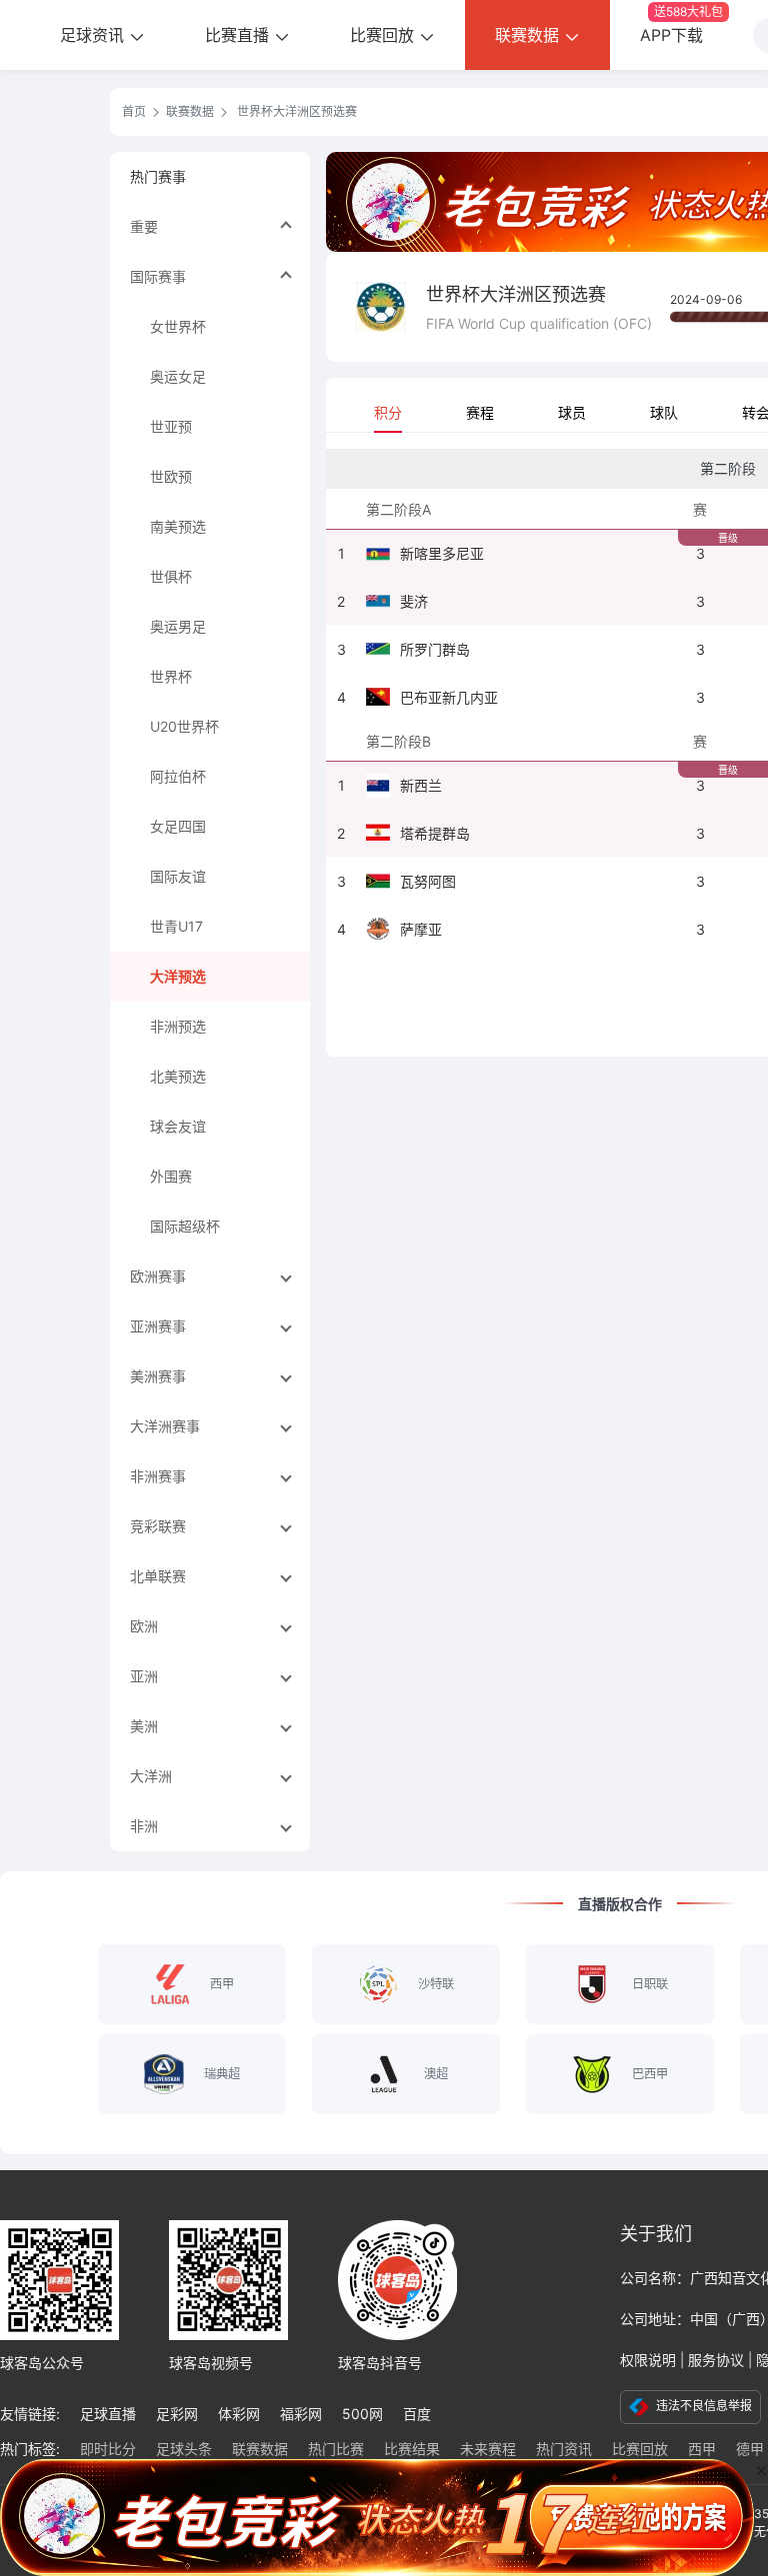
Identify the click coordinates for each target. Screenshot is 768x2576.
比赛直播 (239, 35)
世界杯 (171, 676)
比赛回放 (384, 35)
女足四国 (178, 826)
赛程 (480, 412)
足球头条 (184, 2449)
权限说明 (648, 2360)
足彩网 (177, 2414)
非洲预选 (178, 1026)
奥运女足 (178, 376)
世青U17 (176, 926)
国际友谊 (178, 876)
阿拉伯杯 (178, 776)
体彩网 (239, 2414)
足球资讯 (94, 35)
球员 (572, 412)
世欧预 (171, 476)
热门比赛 (336, 2449)
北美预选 (178, 1076)
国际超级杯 (185, 1226)
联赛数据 (529, 35)
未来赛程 (488, 2449)
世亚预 (171, 426)
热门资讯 (564, 2449)
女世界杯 (178, 326)
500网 (362, 2414)
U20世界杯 (184, 726)
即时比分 (108, 2449)
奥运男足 (178, 626)
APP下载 (681, 24)
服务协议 (716, 2360)
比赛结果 (412, 2449)
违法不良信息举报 (702, 2406)
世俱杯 (171, 576)
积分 (388, 412)
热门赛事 (158, 176)
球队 (664, 412)
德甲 (750, 2449)
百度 (417, 2414)
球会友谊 (178, 1126)
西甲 (702, 2449)
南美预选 (178, 526)
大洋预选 (178, 976)
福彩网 (301, 2414)
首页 (134, 111)
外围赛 (171, 1176)
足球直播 (108, 2414)
